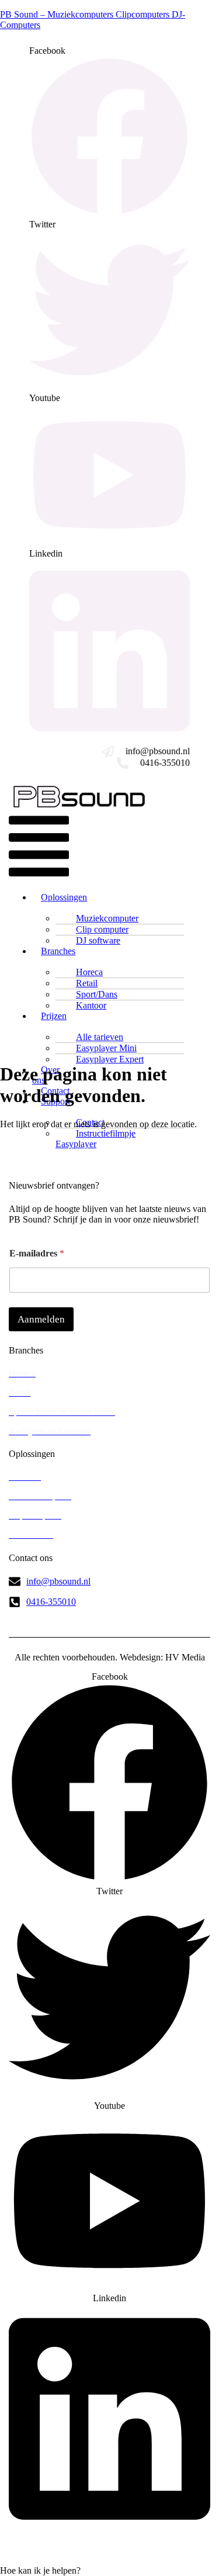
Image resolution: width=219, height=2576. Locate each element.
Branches (58, 951)
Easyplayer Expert (110, 1059)
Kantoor (91, 1005)
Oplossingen (64, 897)
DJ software (98, 940)
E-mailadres (37, 1253)
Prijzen (54, 1016)
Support (55, 1101)
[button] (39, 847)
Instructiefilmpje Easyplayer (95, 1139)
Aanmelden (41, 1319)
